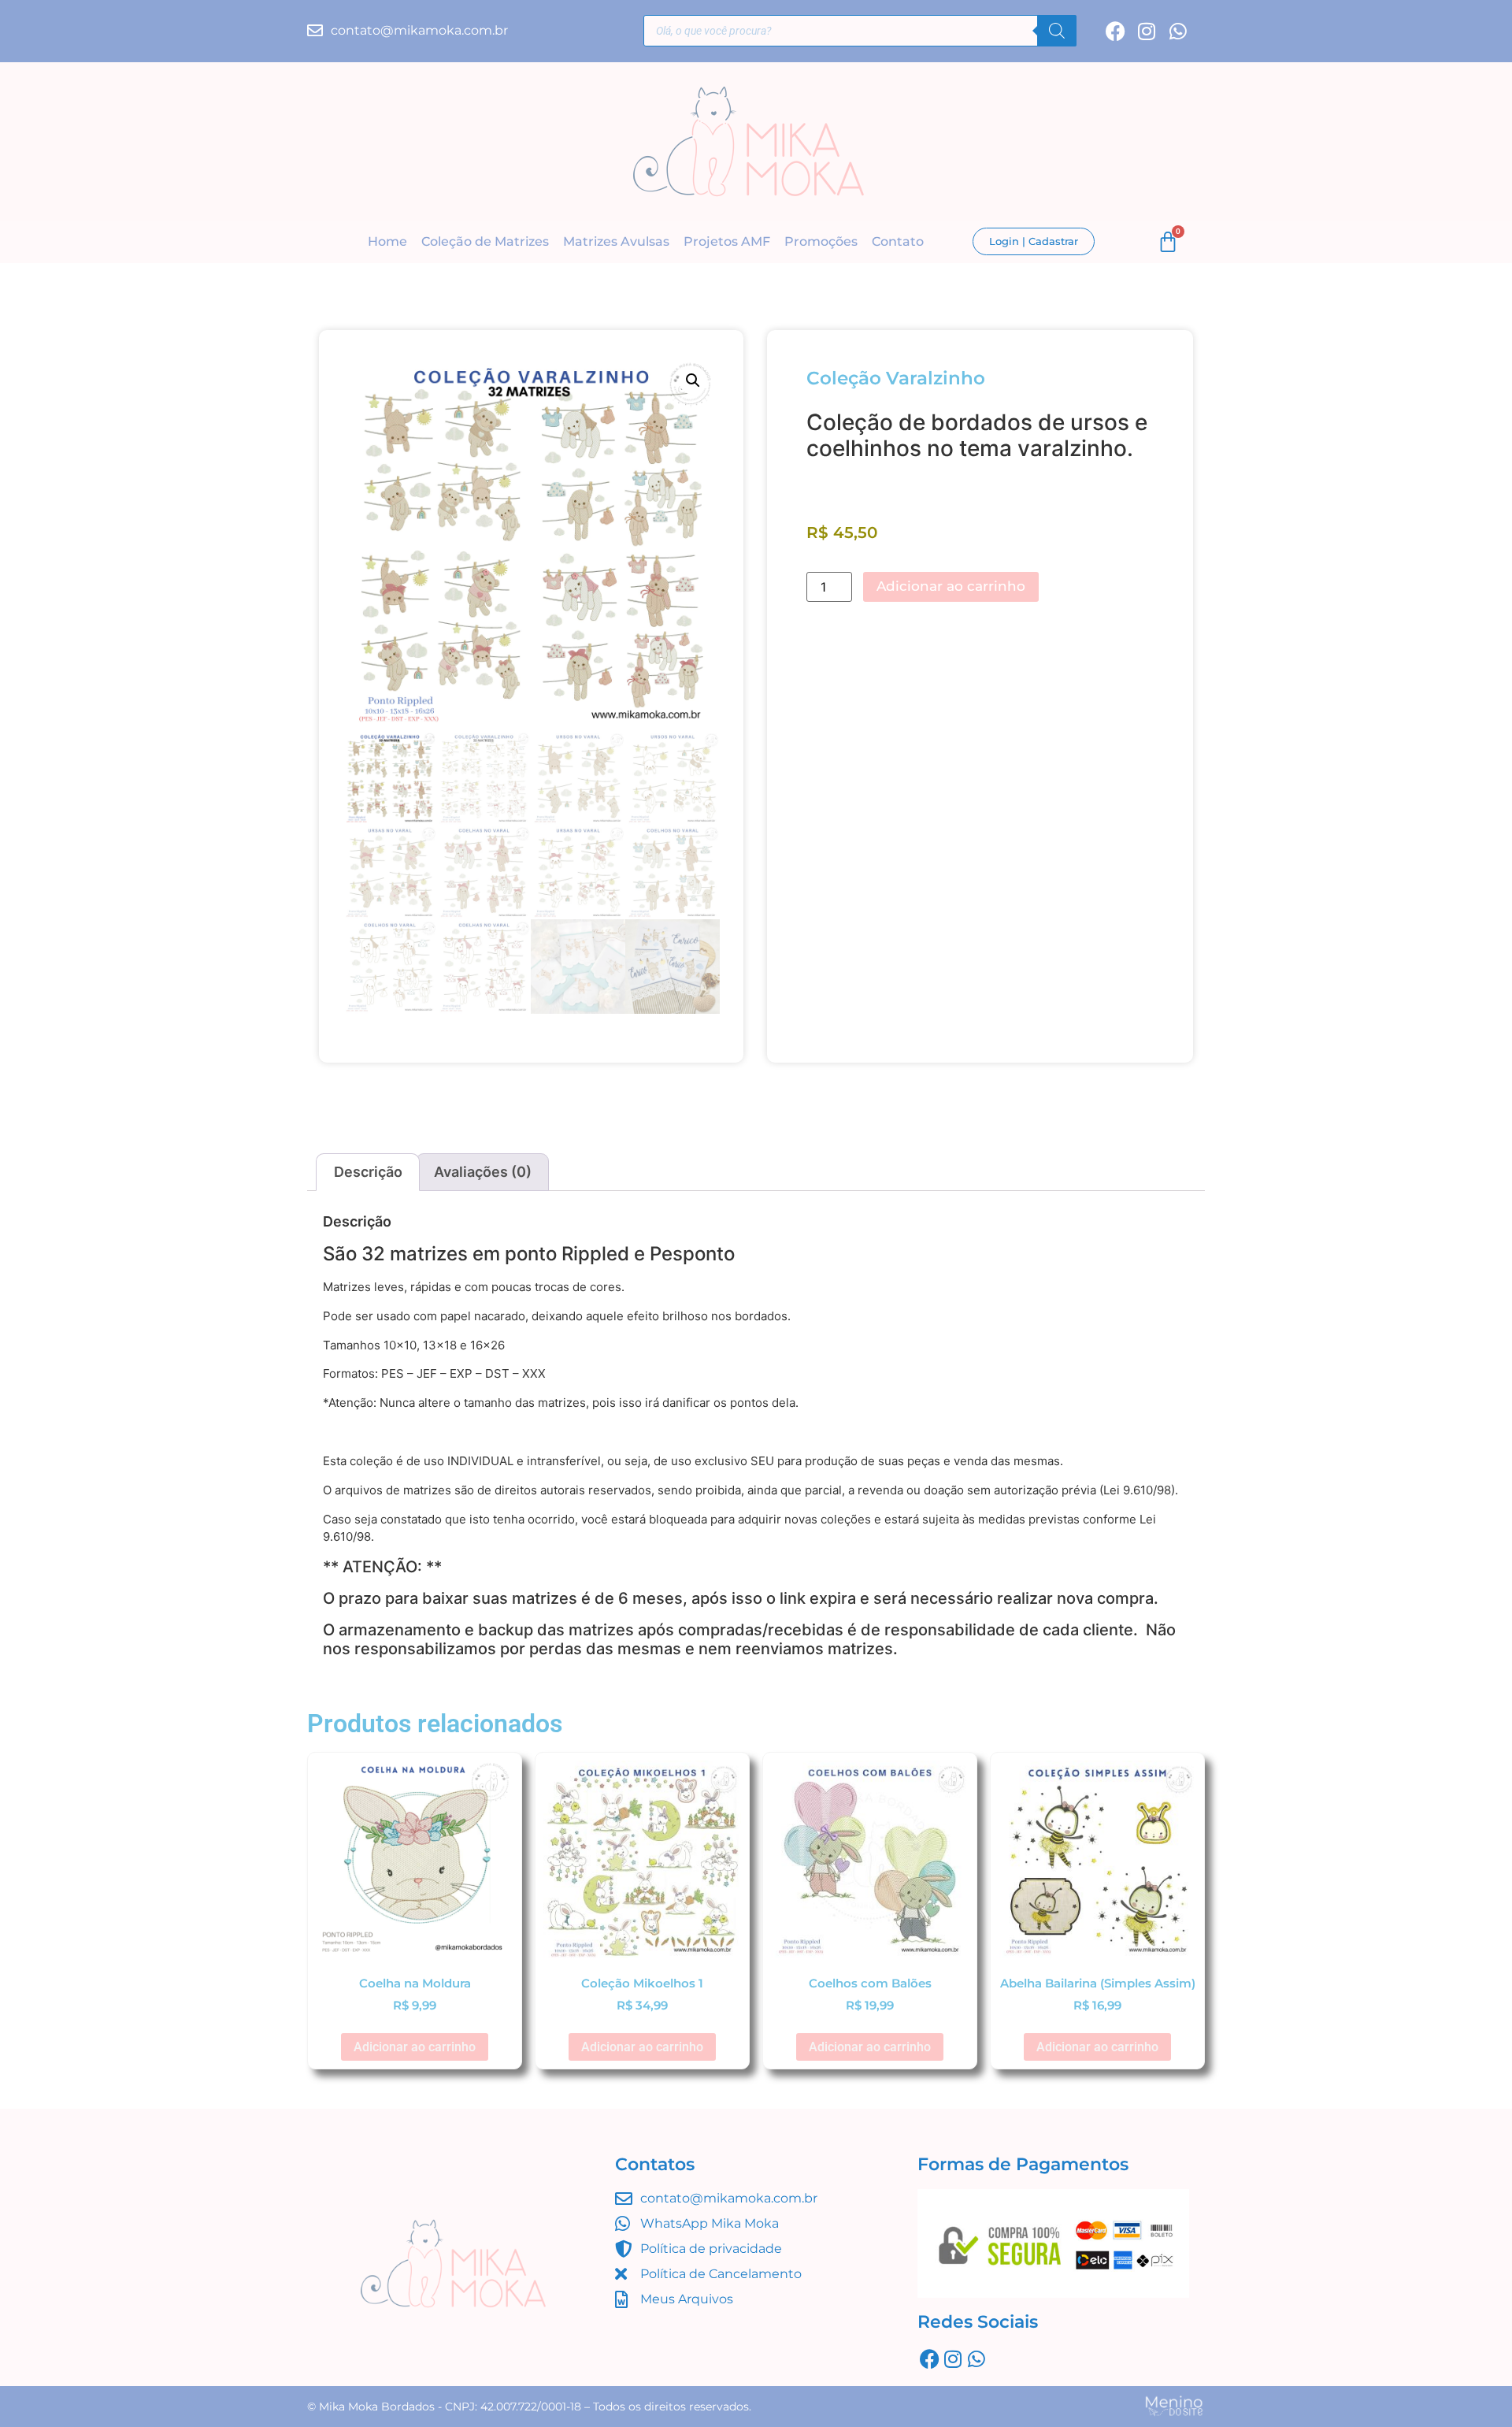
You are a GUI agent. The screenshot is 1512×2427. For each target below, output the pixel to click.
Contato (898, 241)
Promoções (821, 241)
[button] (693, 380)
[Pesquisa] (1057, 31)
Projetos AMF (727, 241)
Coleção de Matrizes (485, 241)
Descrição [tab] (368, 1172)
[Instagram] (1147, 31)
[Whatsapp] (1178, 31)
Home (387, 241)
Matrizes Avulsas (616, 241)
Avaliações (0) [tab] (483, 1172)
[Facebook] (1115, 31)
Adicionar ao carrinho (951, 586)
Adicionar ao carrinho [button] (415, 2047)
